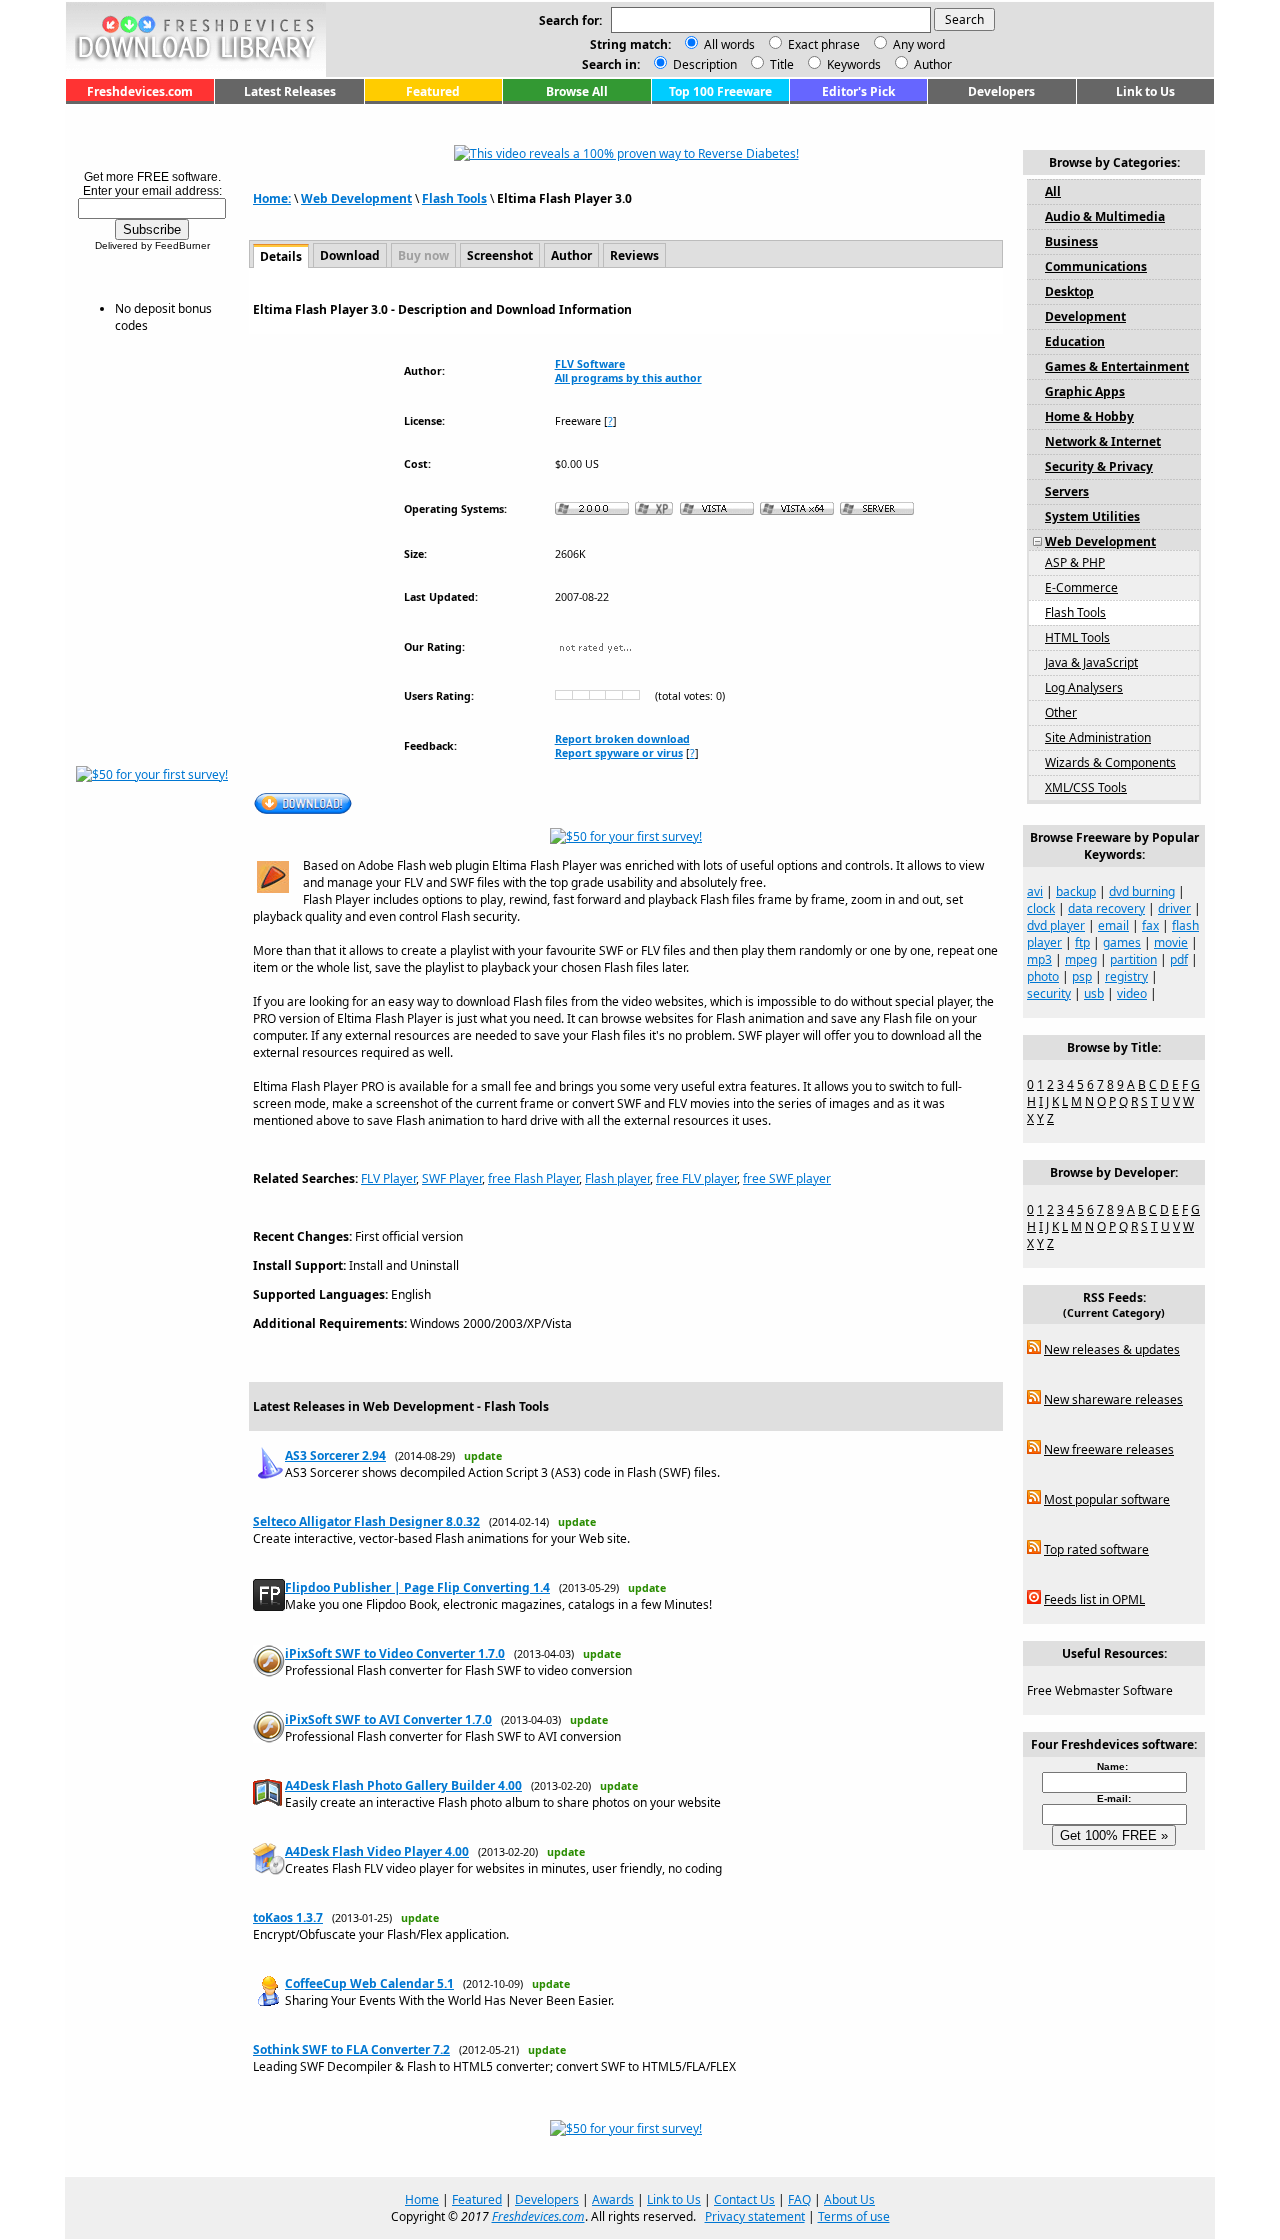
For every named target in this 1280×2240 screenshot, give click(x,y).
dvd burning (1142, 891)
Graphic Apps (1085, 391)
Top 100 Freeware (720, 91)
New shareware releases (1113, 1399)
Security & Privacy (1099, 466)
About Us (849, 2199)
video (1132, 993)
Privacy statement (755, 2216)
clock (1041, 908)
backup (1076, 891)
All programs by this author (628, 378)
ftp (1082, 942)
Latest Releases (290, 91)
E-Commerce (1081, 587)
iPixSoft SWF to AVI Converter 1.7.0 (388, 1719)
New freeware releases (1109, 1449)
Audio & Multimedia (1105, 216)
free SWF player (787, 1178)
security (1049, 993)
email (1113, 925)
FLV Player (388, 1178)
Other (1061, 712)
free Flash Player (533, 1178)
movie (1171, 942)
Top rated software (1096, 1549)
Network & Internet (1103, 441)
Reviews (634, 255)
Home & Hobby (1089, 416)
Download (350, 255)
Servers (1067, 491)
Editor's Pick (858, 91)
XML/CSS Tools (1086, 787)
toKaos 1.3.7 (288, 1917)
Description (703, 64)
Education (1075, 341)
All (1053, 191)
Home (422, 2199)
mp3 (1039, 959)
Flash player (617, 1178)
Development (1085, 316)
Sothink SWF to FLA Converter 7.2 (351, 2049)
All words (729, 44)
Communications (1096, 266)
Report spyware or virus (619, 753)
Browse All (577, 91)
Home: (272, 198)
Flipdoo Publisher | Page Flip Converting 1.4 (417, 1587)
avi (1035, 891)
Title (780, 64)
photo (1043, 976)
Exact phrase (824, 44)
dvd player (1056, 925)
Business (1071, 241)
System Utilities (1092, 516)
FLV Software (590, 364)
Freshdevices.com (140, 91)
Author (931, 64)
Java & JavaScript (1091, 662)
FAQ (799, 2199)
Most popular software (1107, 1499)
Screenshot (500, 255)
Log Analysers (1084, 687)
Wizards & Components (1110, 762)
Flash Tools (454, 198)
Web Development (356, 198)
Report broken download (622, 739)
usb (1094, 993)
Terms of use (854, 2216)
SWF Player (452, 1178)
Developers (1001, 91)
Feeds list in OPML (1094, 1599)
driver (1174, 908)
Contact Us (744, 2199)
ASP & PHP (1075, 562)
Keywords (852, 64)
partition (1133, 959)
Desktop (1069, 291)
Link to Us (1145, 91)
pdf (1179, 959)
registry (1126, 976)
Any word (919, 44)
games (1122, 942)
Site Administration (1098, 737)
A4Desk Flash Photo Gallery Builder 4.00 (403, 1785)
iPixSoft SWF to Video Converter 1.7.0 (395, 1653)
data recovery (1106, 908)
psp (1082, 976)
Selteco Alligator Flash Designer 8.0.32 (366, 1521)
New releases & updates (1112, 1349)
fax (1150, 925)
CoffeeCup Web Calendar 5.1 (369, 1983)
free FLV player (696, 1178)
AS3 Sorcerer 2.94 (335, 1455)
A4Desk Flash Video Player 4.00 (377, 1851)
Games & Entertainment (1117, 366)
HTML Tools (1077, 637)
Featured (433, 91)
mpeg (1081, 959)
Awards (613, 2199)
